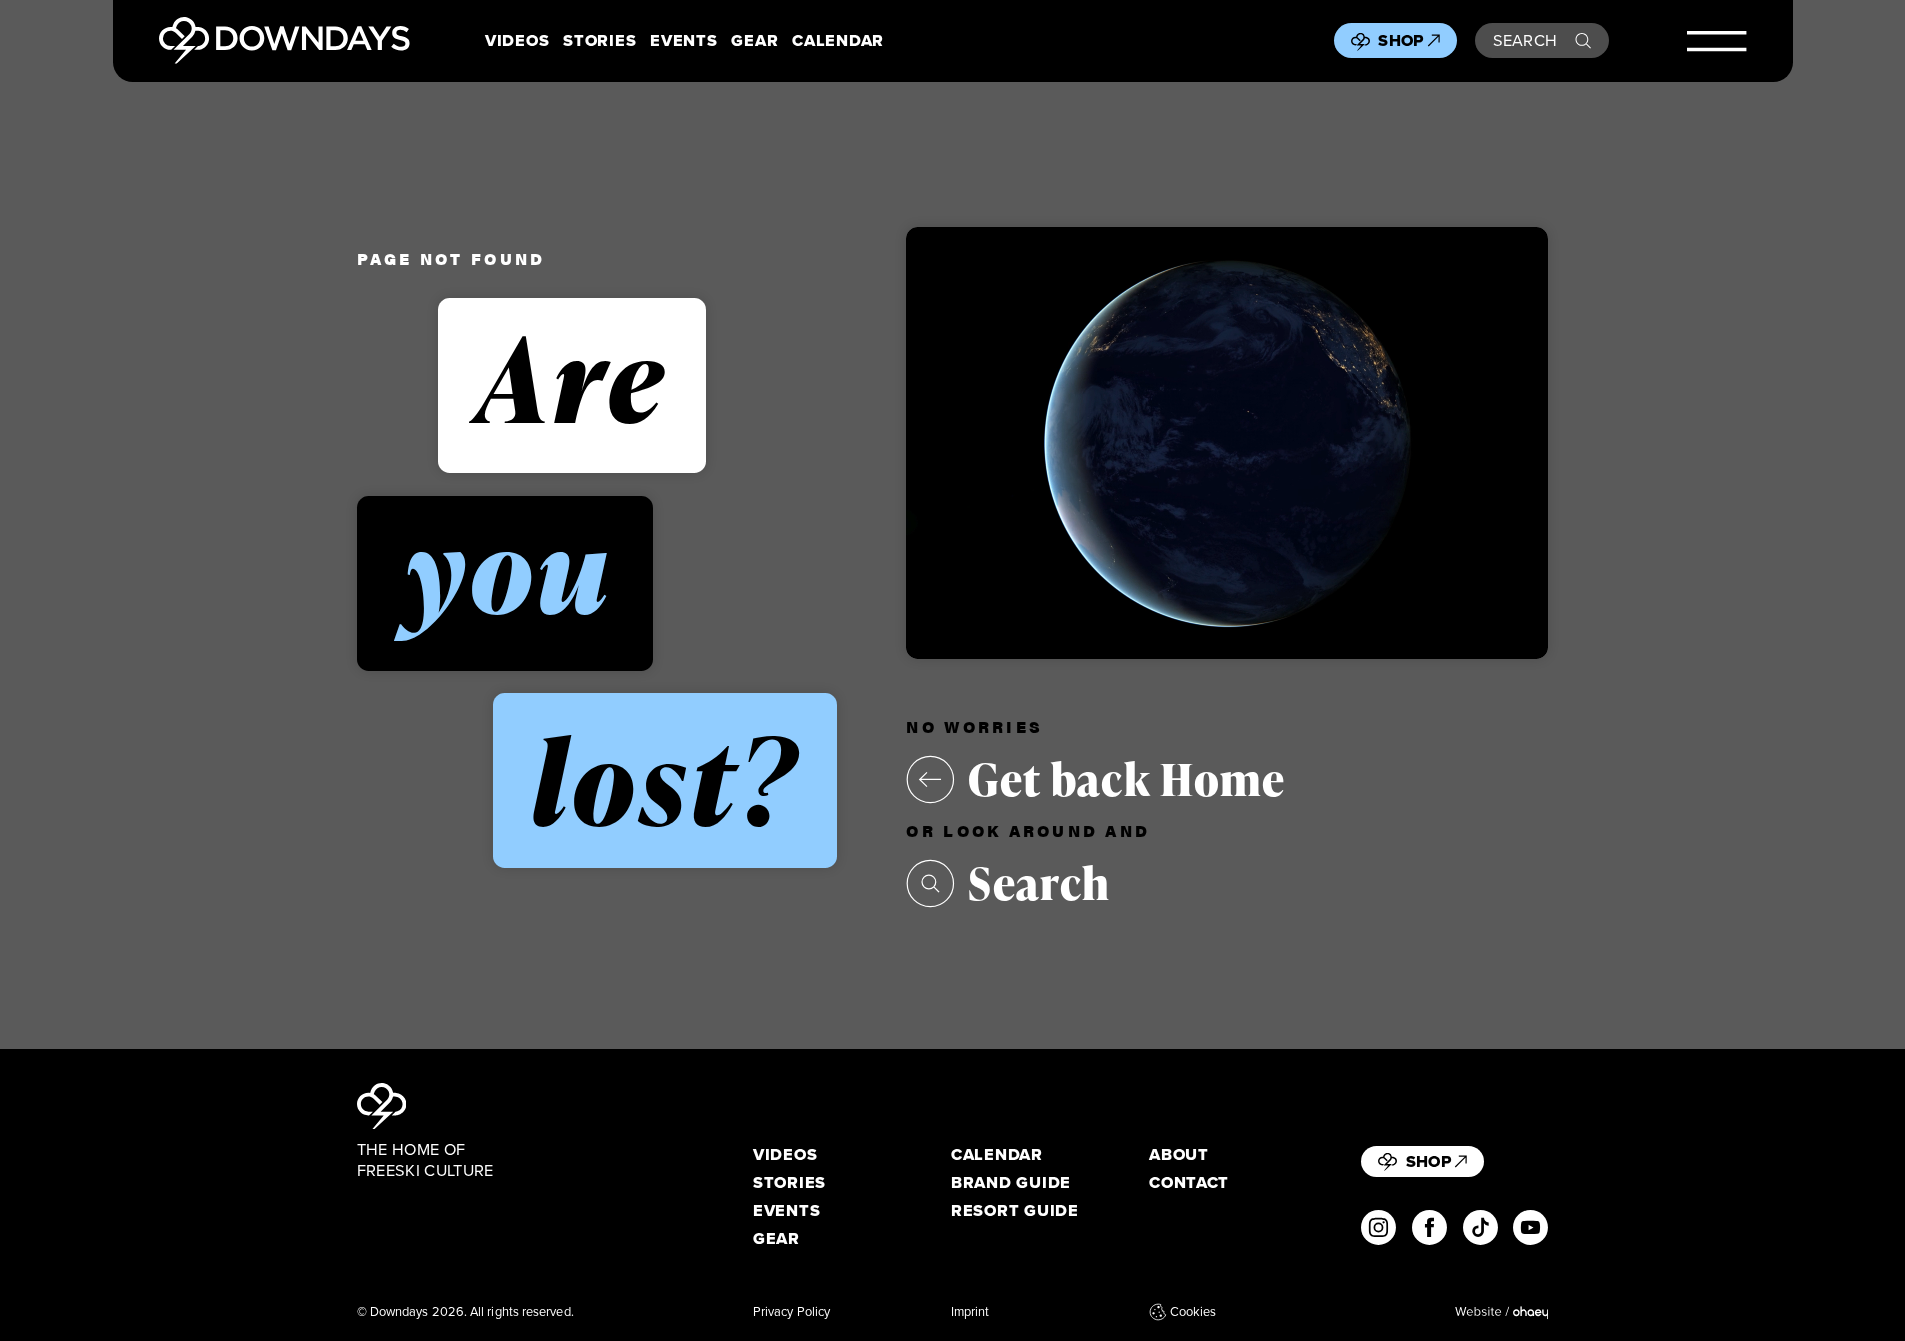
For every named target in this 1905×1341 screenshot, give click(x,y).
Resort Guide (1015, 1210)
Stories (599, 40)
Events (683, 40)
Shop (1400, 40)
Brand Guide (1011, 1182)
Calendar (838, 40)
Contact (1189, 1182)
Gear (754, 40)
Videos (517, 40)
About (1179, 1154)
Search (1525, 40)
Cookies (1193, 1312)
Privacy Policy (791, 1312)
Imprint (970, 1312)
